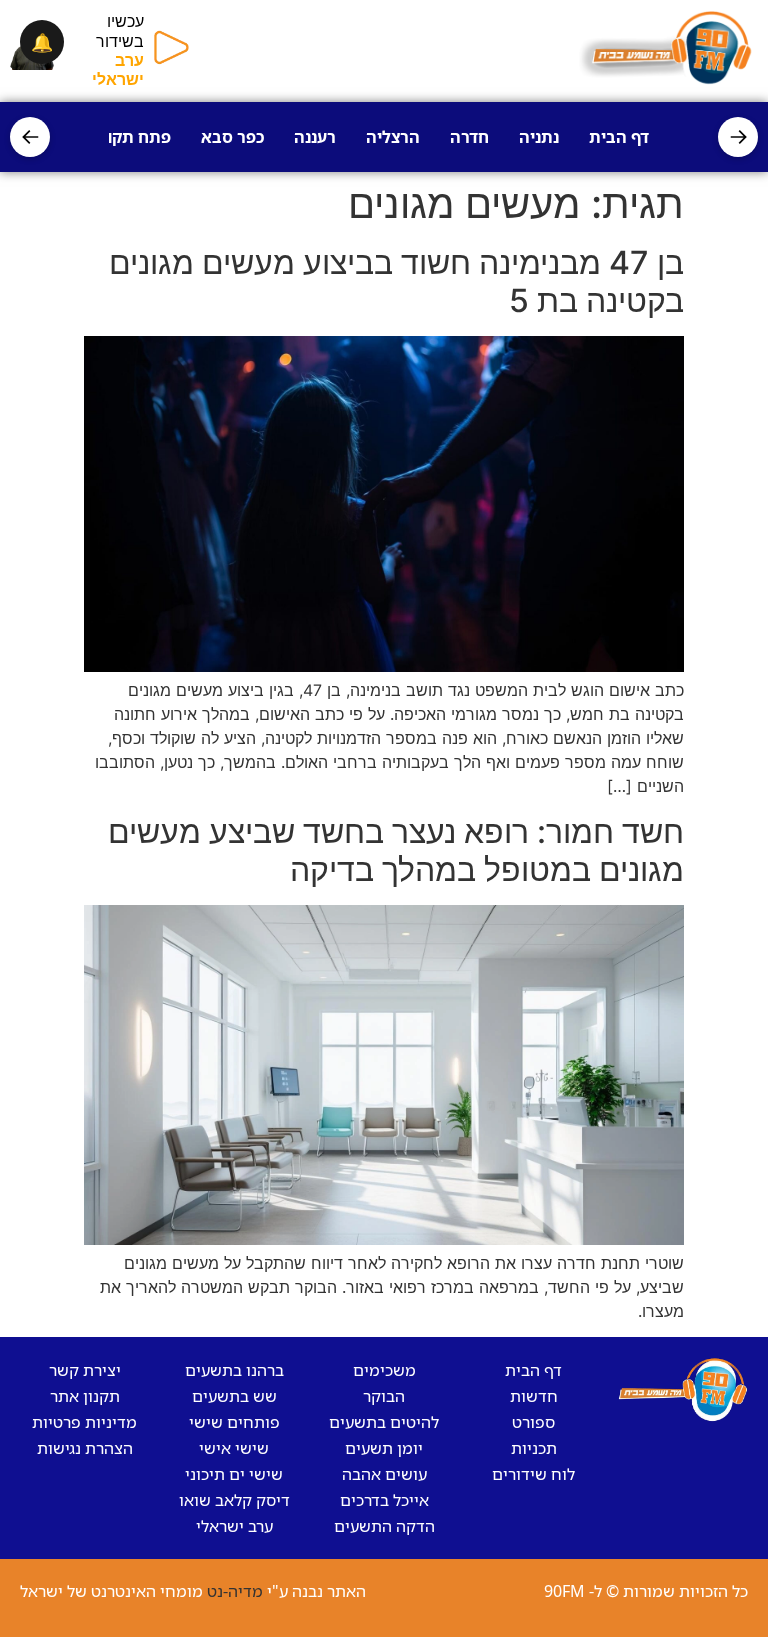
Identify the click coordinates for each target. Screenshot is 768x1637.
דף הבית (619, 137)
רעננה (315, 137)
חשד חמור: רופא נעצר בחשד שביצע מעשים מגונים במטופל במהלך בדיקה (396, 850)
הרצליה (393, 137)
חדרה (469, 137)
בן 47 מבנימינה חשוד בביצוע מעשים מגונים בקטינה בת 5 (396, 281)
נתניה (539, 137)
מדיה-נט (235, 1591)
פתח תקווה (131, 137)
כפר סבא (232, 137)
